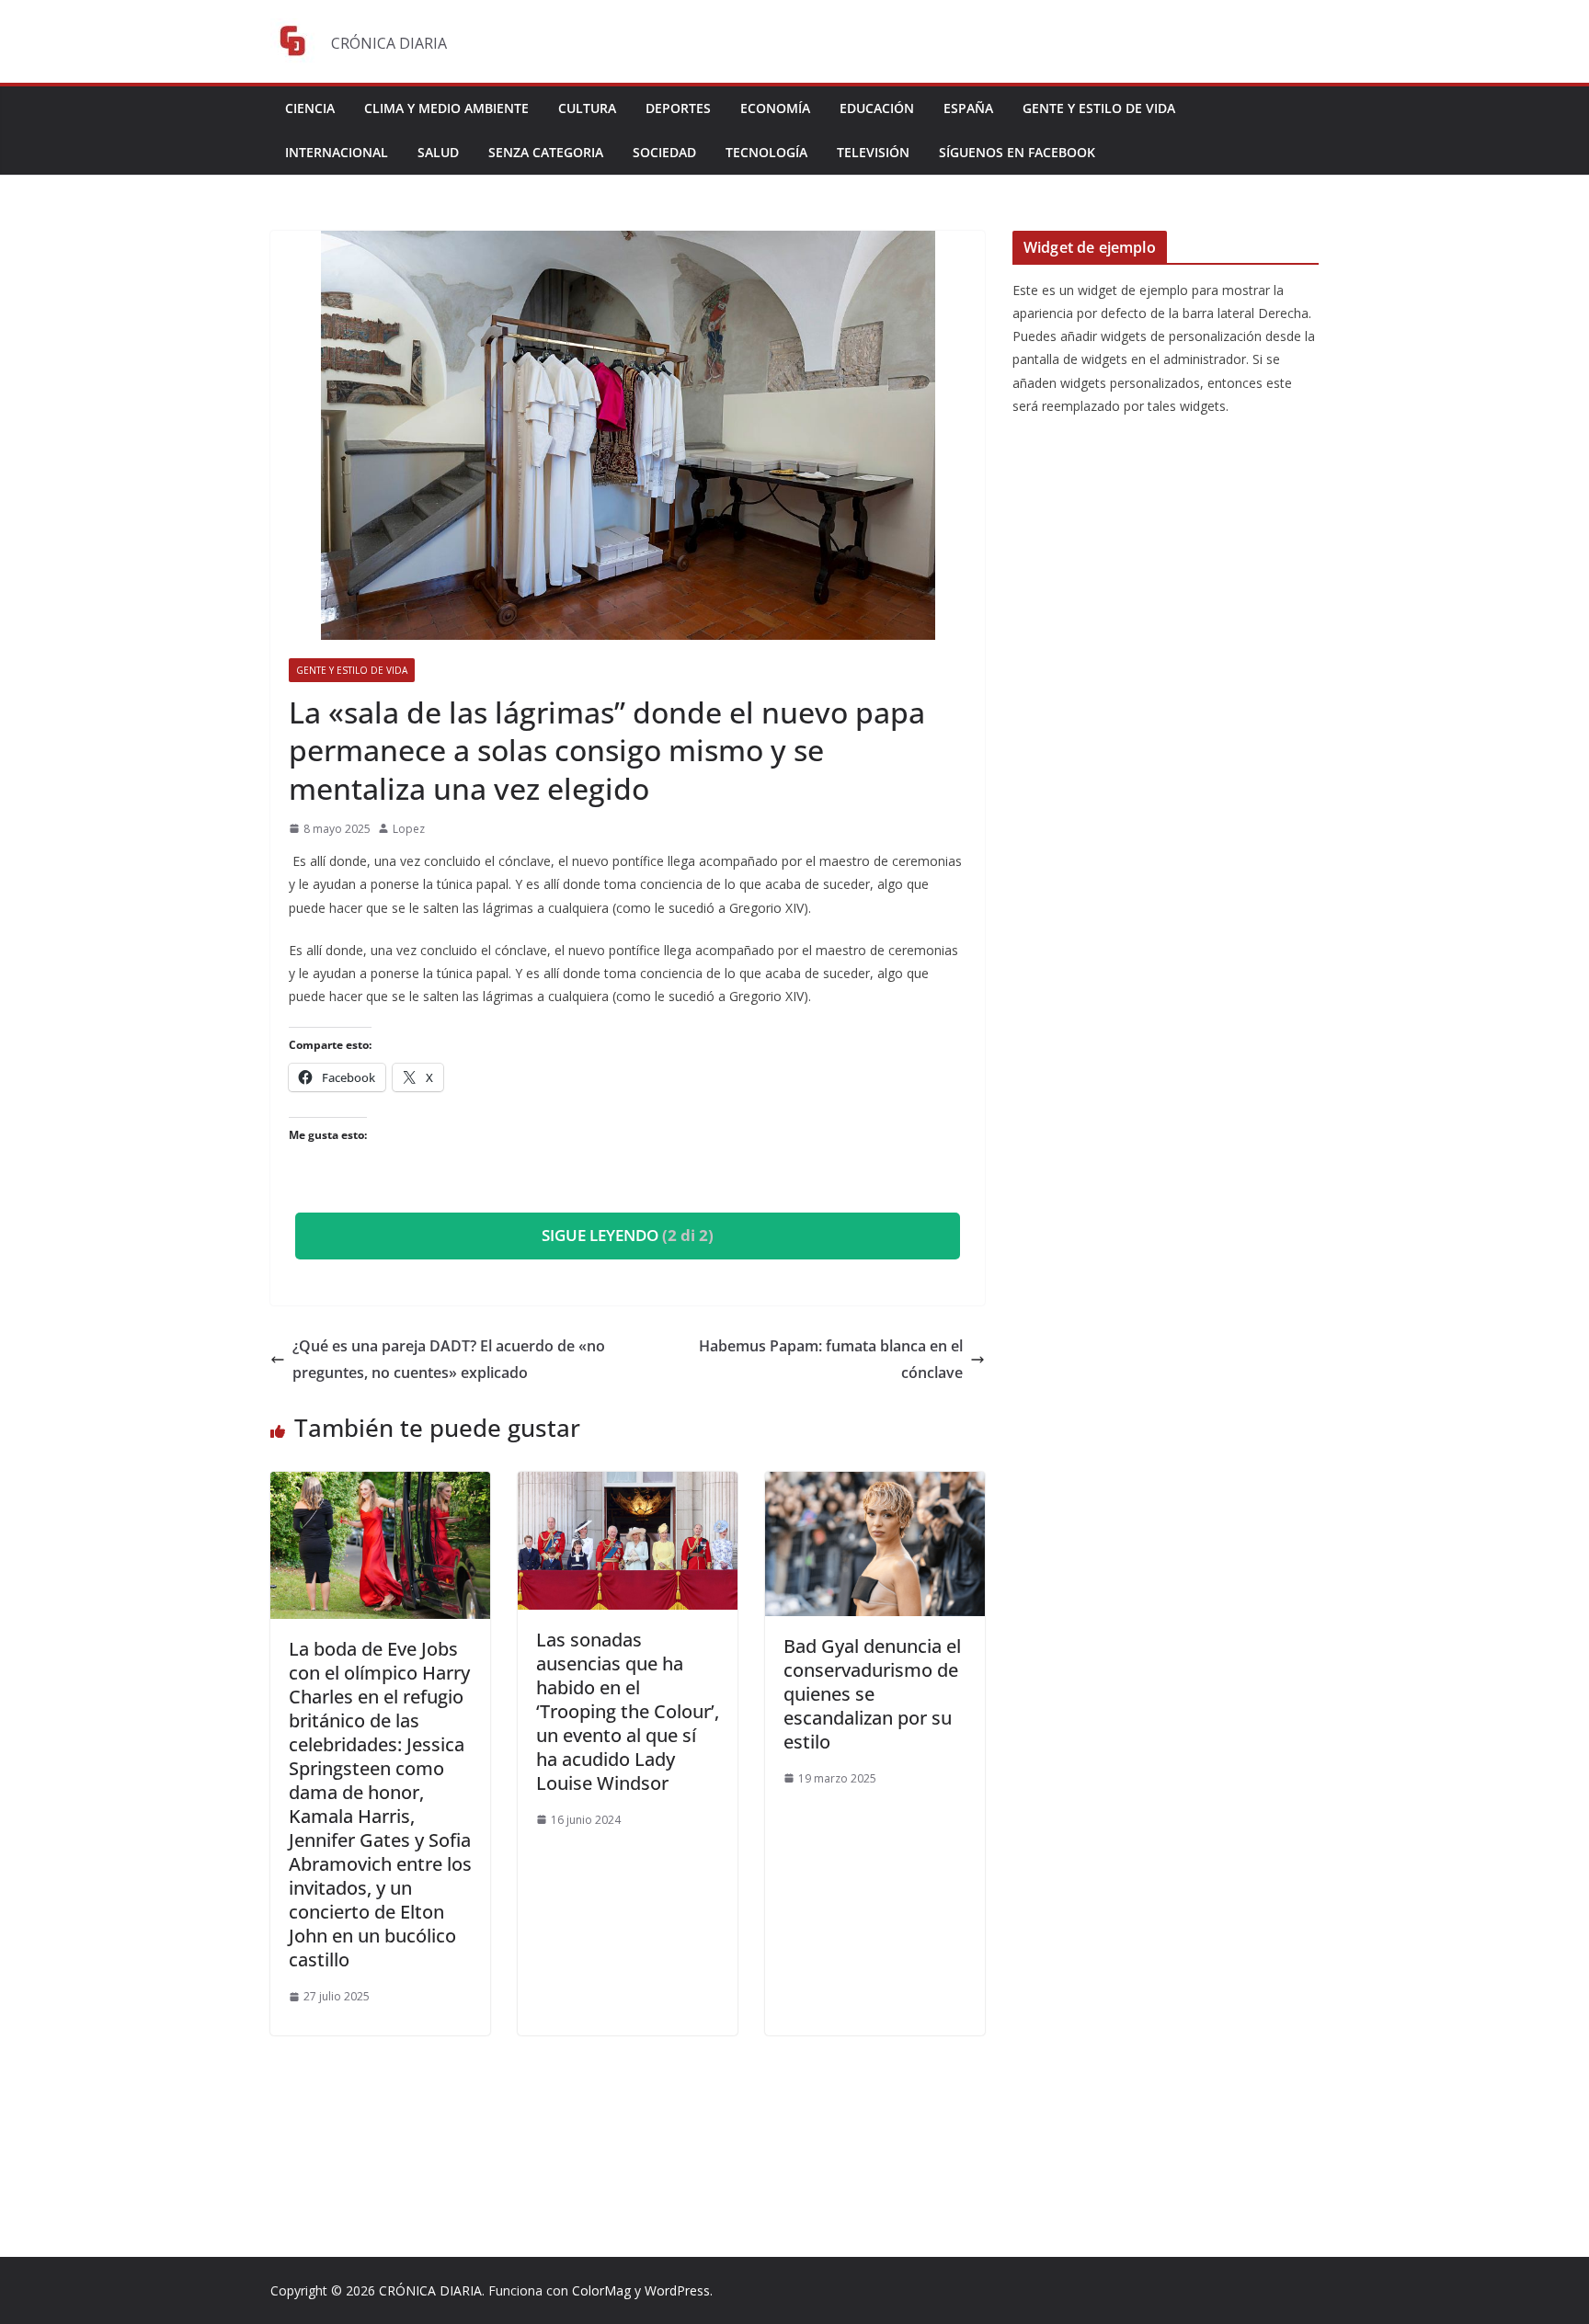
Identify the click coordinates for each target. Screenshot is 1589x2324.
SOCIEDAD (664, 152)
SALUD (438, 152)
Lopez (409, 829)
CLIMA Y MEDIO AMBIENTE (446, 108)
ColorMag (601, 2290)
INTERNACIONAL (337, 152)
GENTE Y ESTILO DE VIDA (1099, 108)
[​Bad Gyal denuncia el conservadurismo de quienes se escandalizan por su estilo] (875, 1485)
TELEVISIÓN (873, 152)
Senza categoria (546, 152)
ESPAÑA (968, 108)
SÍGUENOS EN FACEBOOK (1017, 152)
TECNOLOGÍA (766, 152)
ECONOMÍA (775, 108)
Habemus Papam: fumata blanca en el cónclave (831, 1359)
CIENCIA (310, 108)
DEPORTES (678, 108)
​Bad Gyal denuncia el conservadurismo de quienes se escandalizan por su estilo (872, 1694)
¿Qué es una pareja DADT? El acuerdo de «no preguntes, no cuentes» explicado (449, 1359)
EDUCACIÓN (877, 108)
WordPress (677, 2290)
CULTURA (587, 108)
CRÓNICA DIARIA (430, 2290)
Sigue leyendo (628, 1235)
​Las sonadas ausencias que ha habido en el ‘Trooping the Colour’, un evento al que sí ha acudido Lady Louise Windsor (628, 1711)
